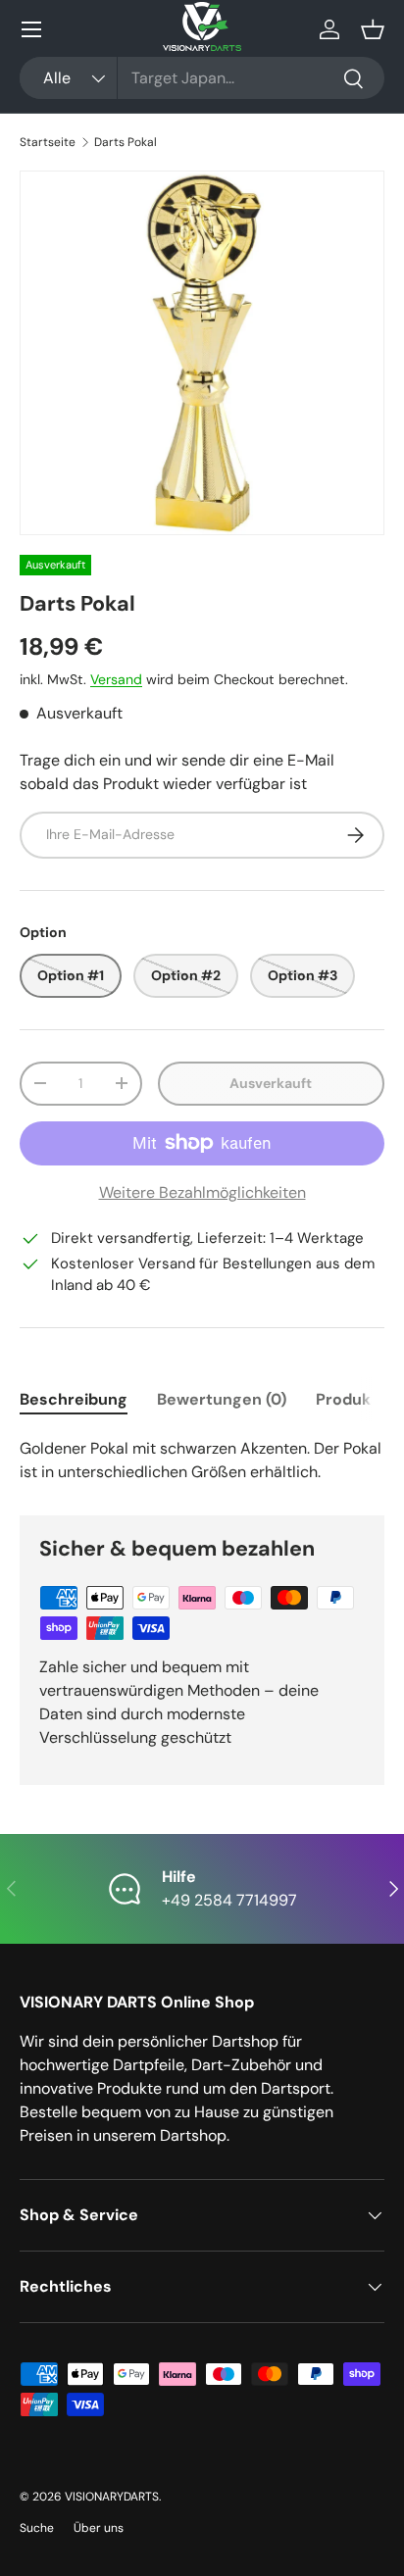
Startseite (48, 142)
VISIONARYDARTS (112, 2497)
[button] (373, 29)
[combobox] (202, 78)
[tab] (74, 1399)
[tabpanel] (202, 1461)
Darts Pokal (126, 142)
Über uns (99, 2528)
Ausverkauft (271, 1083)
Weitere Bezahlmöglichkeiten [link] (202, 1192)
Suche (37, 2528)
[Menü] (31, 29)
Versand (116, 679)
